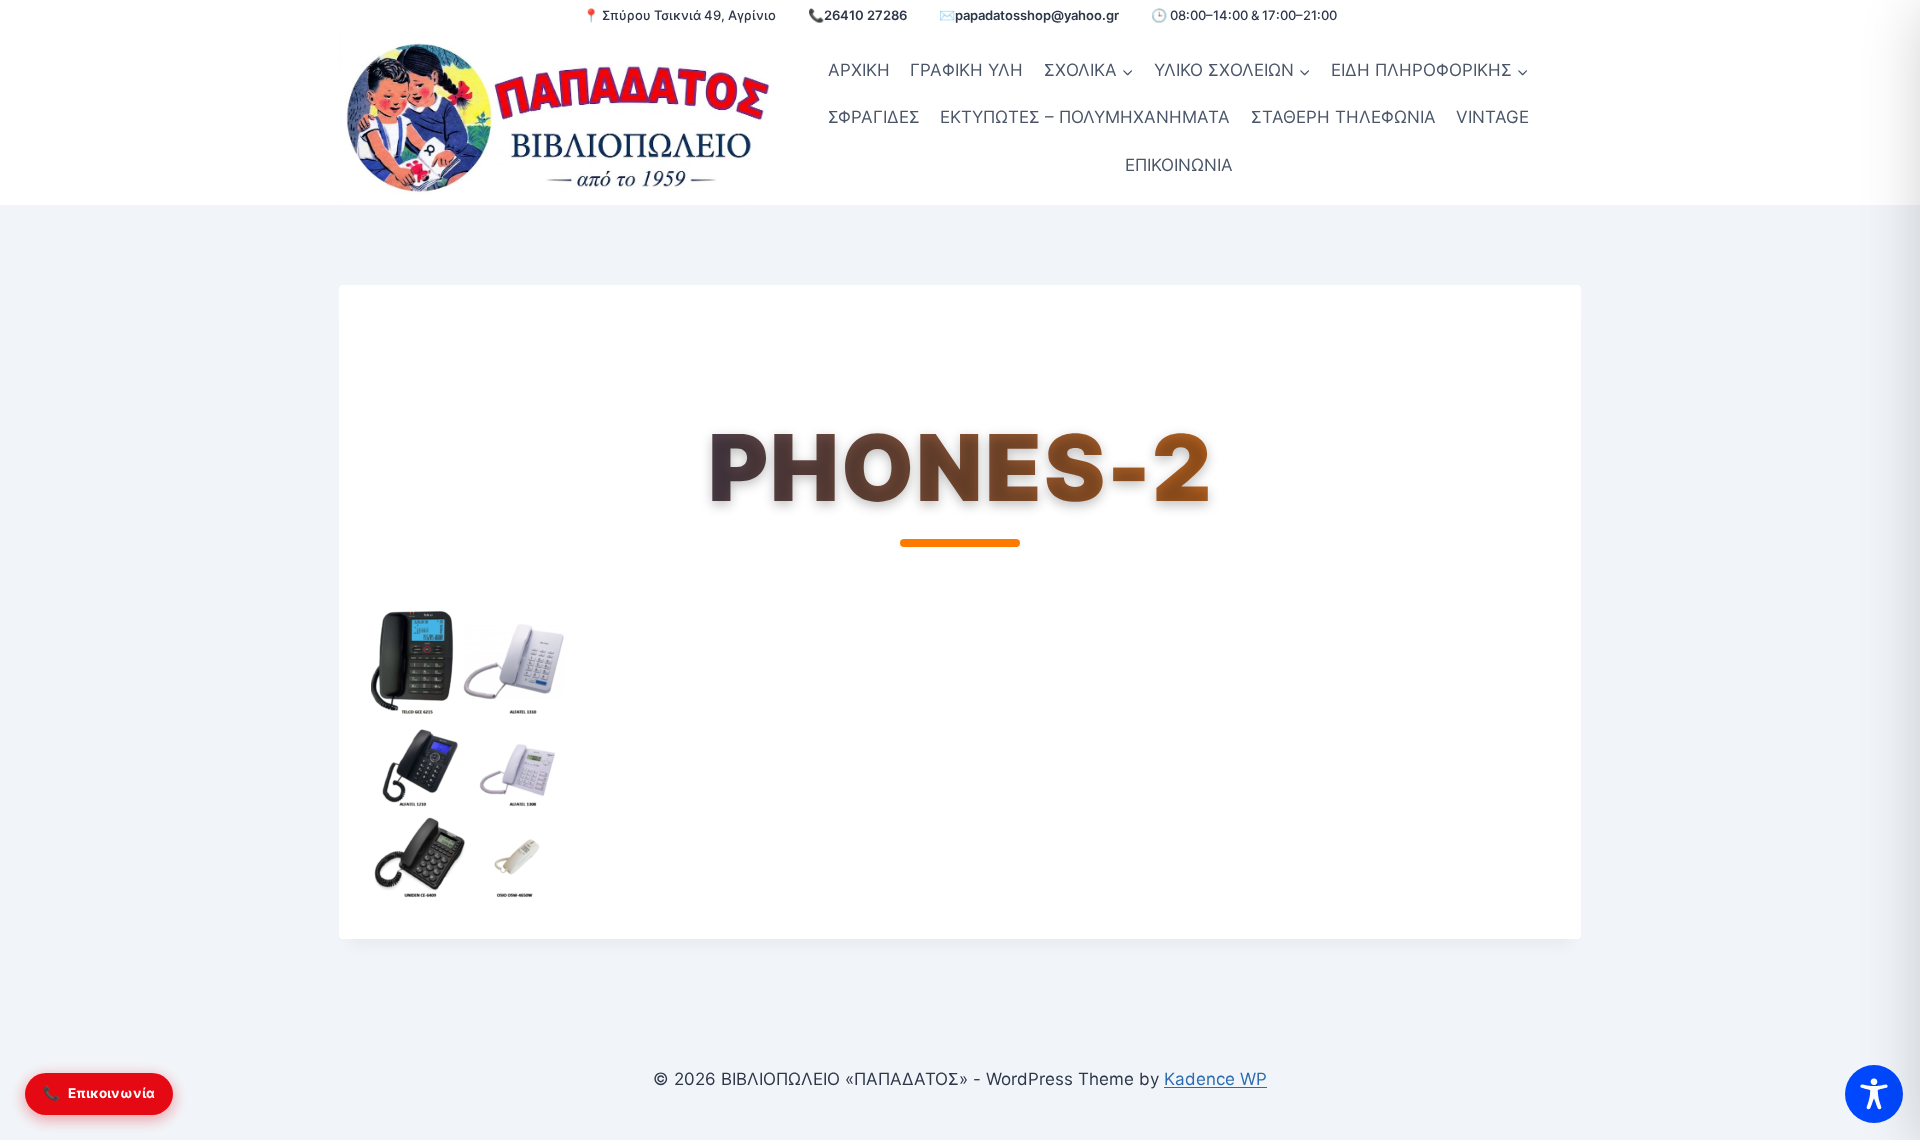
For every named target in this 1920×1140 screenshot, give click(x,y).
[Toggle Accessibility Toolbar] (1874, 1094)
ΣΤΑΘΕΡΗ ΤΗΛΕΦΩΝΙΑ (1343, 117)
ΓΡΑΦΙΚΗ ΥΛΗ (966, 70)
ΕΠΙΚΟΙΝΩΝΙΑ (1179, 165)
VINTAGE (1492, 117)
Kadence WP (1215, 1079)
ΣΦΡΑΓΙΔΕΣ (874, 117)
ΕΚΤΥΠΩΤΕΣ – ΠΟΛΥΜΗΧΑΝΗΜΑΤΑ (1085, 117)
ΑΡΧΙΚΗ (859, 70)
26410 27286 (865, 15)
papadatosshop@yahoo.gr (1037, 15)
